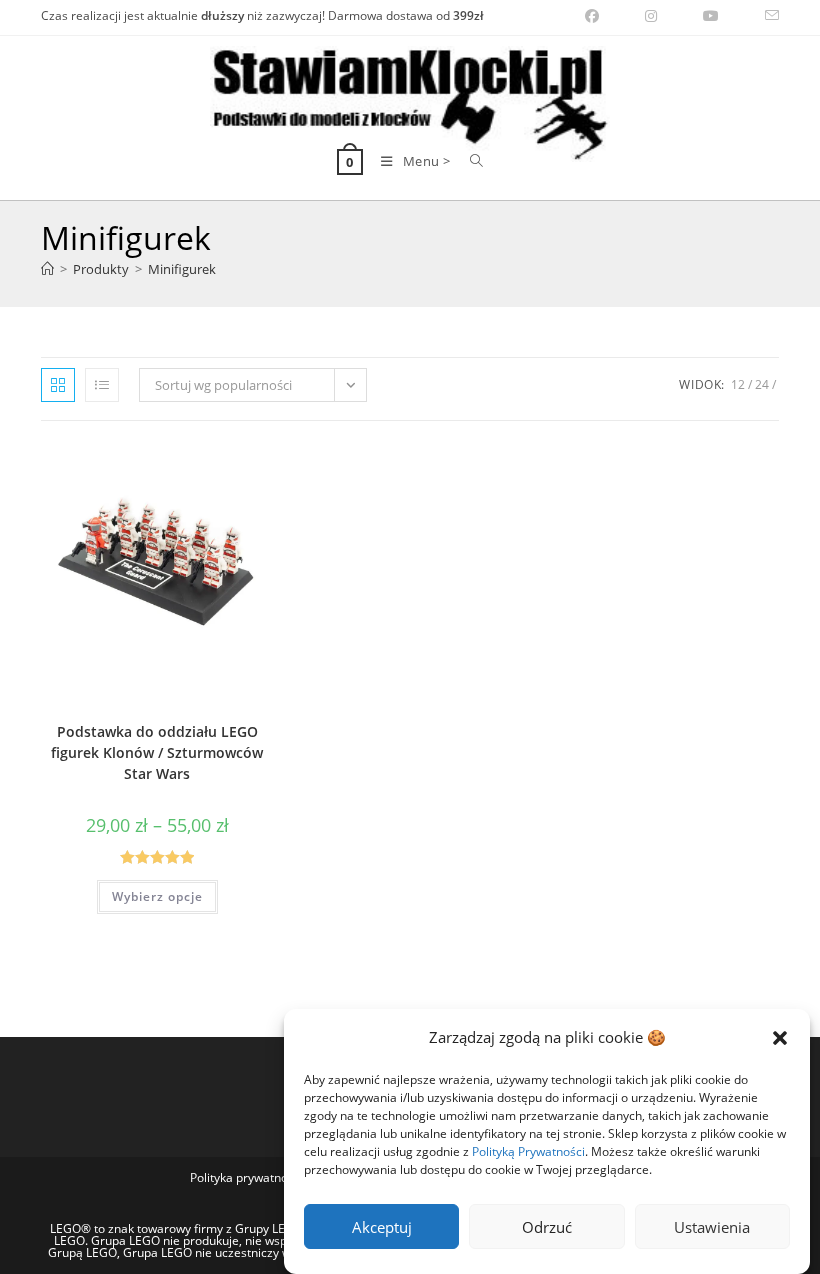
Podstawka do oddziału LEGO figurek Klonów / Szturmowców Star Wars (157, 752)
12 (738, 384)
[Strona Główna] (47, 269)
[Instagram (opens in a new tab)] (651, 16)
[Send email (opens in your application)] (760, 16)
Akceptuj (382, 1227)
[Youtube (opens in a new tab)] (711, 16)
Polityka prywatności (246, 1177)
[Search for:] (469, 161)
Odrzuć (547, 1227)
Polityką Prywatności (528, 1151)
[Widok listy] (102, 385)
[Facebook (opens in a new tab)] (592, 16)
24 (762, 384)
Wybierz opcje (157, 896)
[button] (780, 1038)
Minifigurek (182, 269)
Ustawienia (712, 1227)
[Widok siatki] (58, 385)
